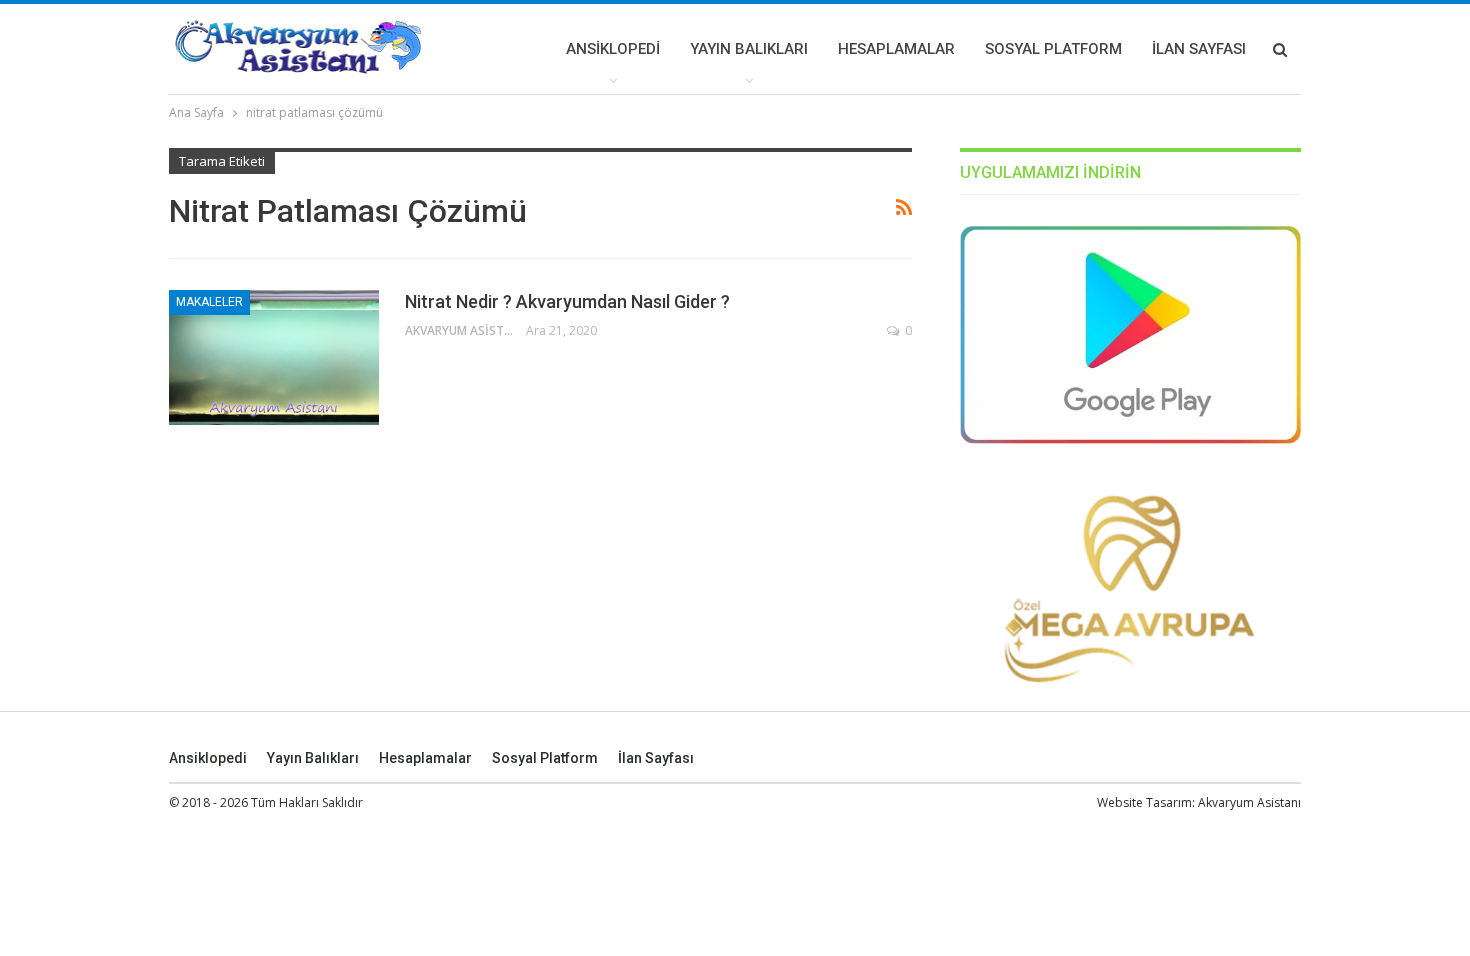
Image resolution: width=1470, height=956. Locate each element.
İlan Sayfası (1199, 49)
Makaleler (209, 302)
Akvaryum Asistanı (1249, 802)
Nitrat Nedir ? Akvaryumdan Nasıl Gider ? (567, 301)
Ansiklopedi (613, 49)
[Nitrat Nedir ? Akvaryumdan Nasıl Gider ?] (274, 357)
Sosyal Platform (1053, 49)
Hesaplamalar (896, 49)
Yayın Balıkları (749, 49)
